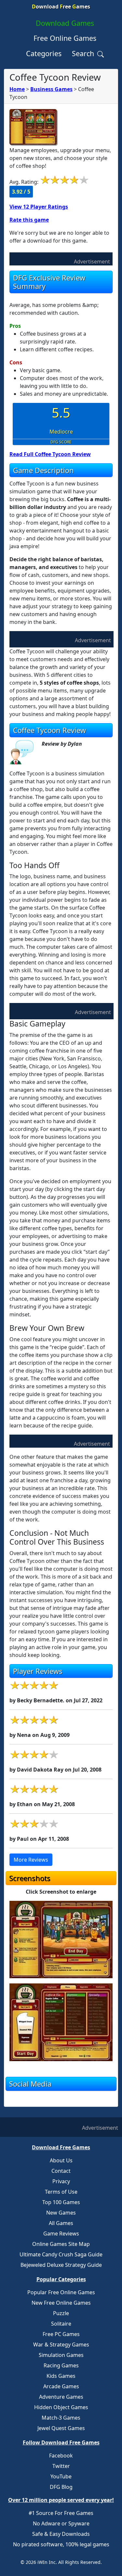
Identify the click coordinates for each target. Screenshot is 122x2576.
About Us (61, 2160)
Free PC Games (61, 2334)
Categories (44, 53)
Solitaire (61, 2324)
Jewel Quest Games (61, 2428)
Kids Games (61, 2376)
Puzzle (61, 2313)
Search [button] (84, 53)
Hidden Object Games (61, 2407)
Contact (61, 2171)
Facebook (61, 2456)
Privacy (61, 2181)
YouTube (61, 2476)
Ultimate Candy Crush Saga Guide (61, 2254)
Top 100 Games (61, 2202)
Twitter (61, 2466)
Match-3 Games (61, 2418)
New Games (61, 2213)
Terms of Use (61, 2192)
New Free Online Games (61, 2303)
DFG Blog (61, 2487)
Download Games (65, 23)
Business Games (51, 89)
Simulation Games (61, 2355)
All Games (61, 2223)
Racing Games (61, 2365)
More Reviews (31, 1860)
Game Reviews (61, 2234)
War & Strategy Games (61, 2345)
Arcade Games (61, 2386)
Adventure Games (61, 2397)
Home (17, 89)
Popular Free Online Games (61, 2292)
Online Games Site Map (61, 2244)
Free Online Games (65, 38)
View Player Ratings (39, 207)
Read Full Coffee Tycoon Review (50, 454)
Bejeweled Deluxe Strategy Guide (61, 2265)
